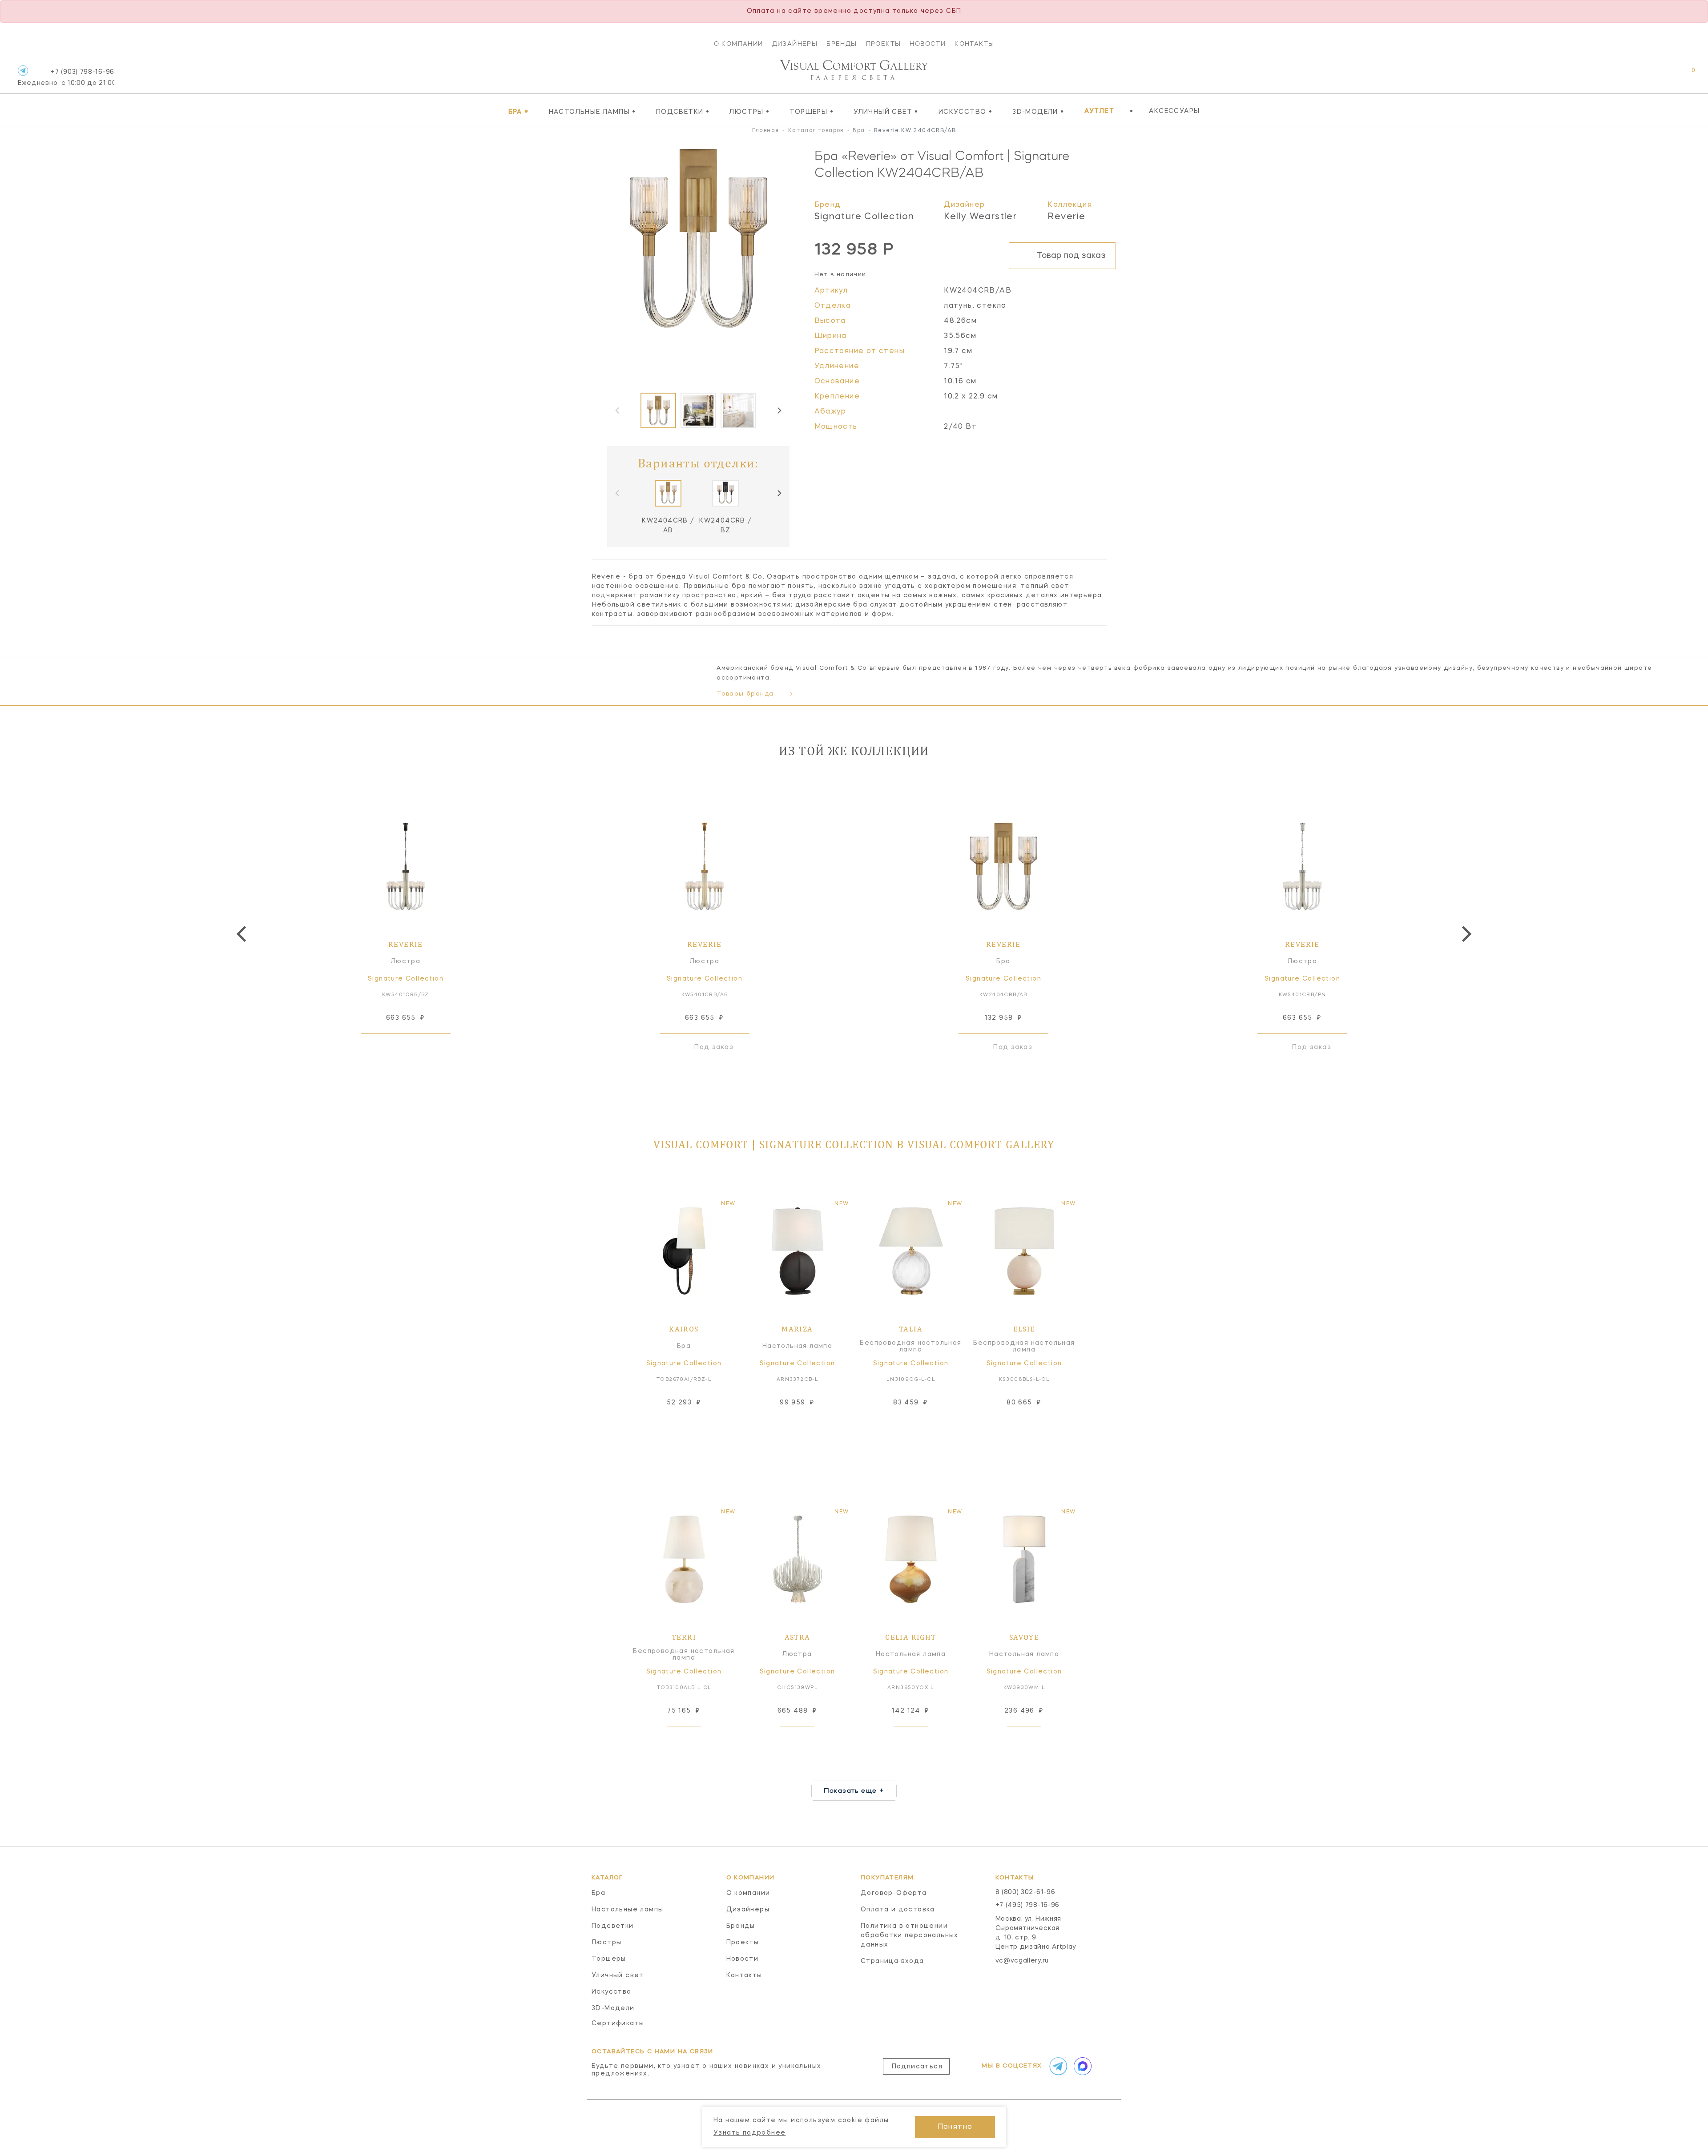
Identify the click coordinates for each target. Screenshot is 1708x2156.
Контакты (974, 44)
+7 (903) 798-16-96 (66, 78)
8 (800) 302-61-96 (1025, 1892)
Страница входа (892, 1961)
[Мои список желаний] (1662, 75)
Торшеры (812, 112)
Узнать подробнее (749, 2133)
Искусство (965, 112)
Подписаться (917, 2067)
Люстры (749, 112)
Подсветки (683, 112)
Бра (519, 112)
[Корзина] (1685, 75)
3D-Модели (1038, 112)
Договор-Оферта (894, 1893)
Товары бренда (745, 694)
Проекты (884, 44)
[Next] (779, 410)
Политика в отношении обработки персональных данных (910, 1935)
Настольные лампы (592, 112)
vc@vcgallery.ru (1022, 1961)
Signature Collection (864, 217)
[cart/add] (416, 1047)
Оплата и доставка (898, 1910)
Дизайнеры (795, 44)
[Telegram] (23, 70)
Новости (928, 44)
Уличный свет (886, 112)
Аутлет (1099, 111)
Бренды (842, 44)
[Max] (1082, 2066)
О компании (739, 44)
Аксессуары (1174, 111)
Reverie (1066, 217)
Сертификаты (618, 2023)
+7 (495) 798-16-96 (1028, 1905)
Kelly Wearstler (980, 217)
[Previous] (243, 934)
